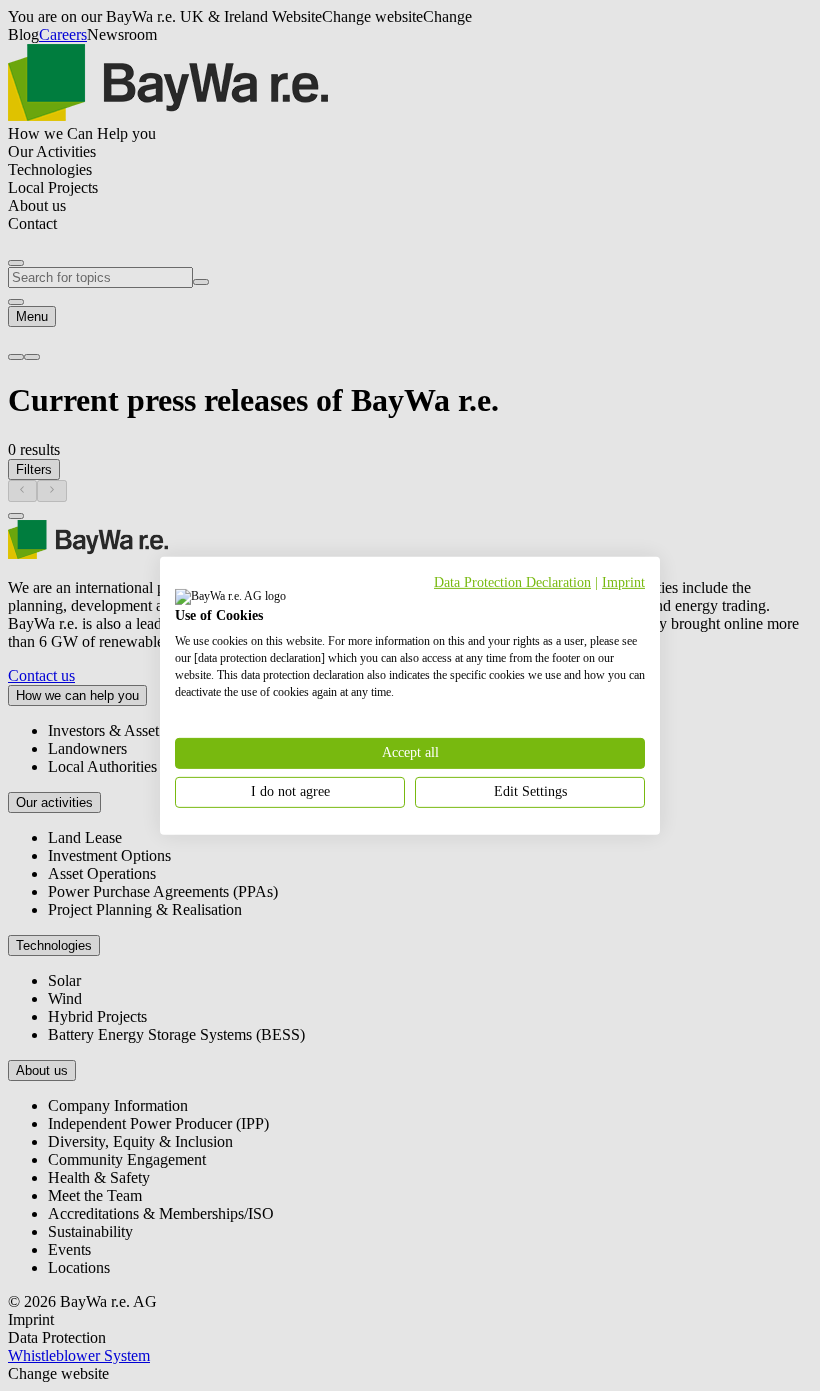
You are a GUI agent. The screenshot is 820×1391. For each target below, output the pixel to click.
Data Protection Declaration (512, 581)
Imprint (623, 581)
